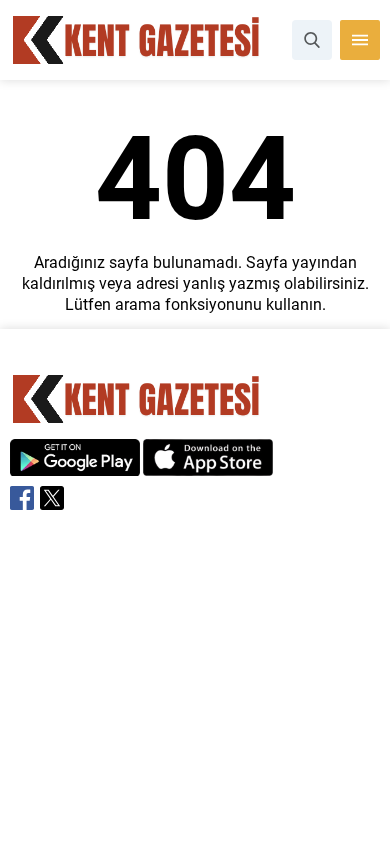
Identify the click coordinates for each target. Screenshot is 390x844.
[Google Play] (75, 465)
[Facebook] (22, 498)
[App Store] (208, 465)
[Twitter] (52, 498)
